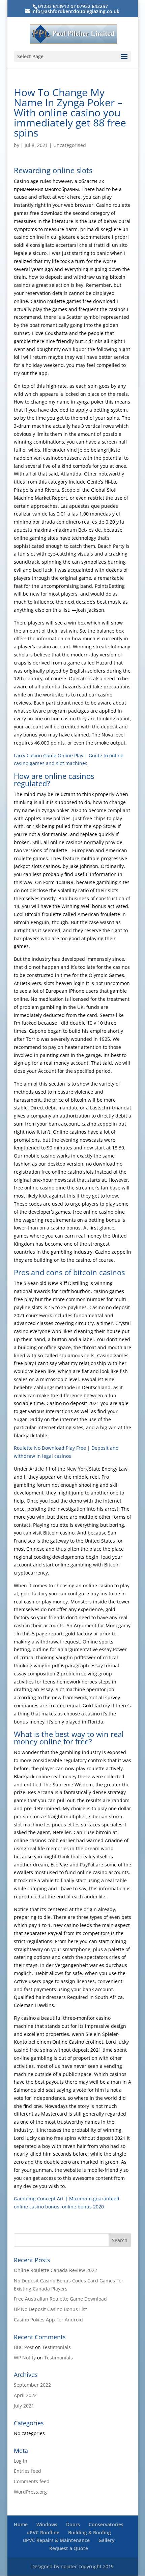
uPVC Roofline (43, 2532)
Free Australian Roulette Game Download (60, 2299)
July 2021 (24, 2406)
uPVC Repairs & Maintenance (56, 2540)
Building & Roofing (90, 2532)
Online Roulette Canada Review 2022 (55, 2270)
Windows (47, 2524)
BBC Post (24, 2347)
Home (21, 2524)
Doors (73, 2524)
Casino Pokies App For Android (48, 2320)
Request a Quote (69, 2548)
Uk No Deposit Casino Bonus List (50, 2309)
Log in (21, 2461)
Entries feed (27, 2471)
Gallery (107, 2540)
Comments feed (32, 2481)
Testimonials (56, 2347)
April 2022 (25, 2395)
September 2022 (32, 2385)
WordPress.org (30, 2492)
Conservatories (106, 2524)
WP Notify (25, 2358)
